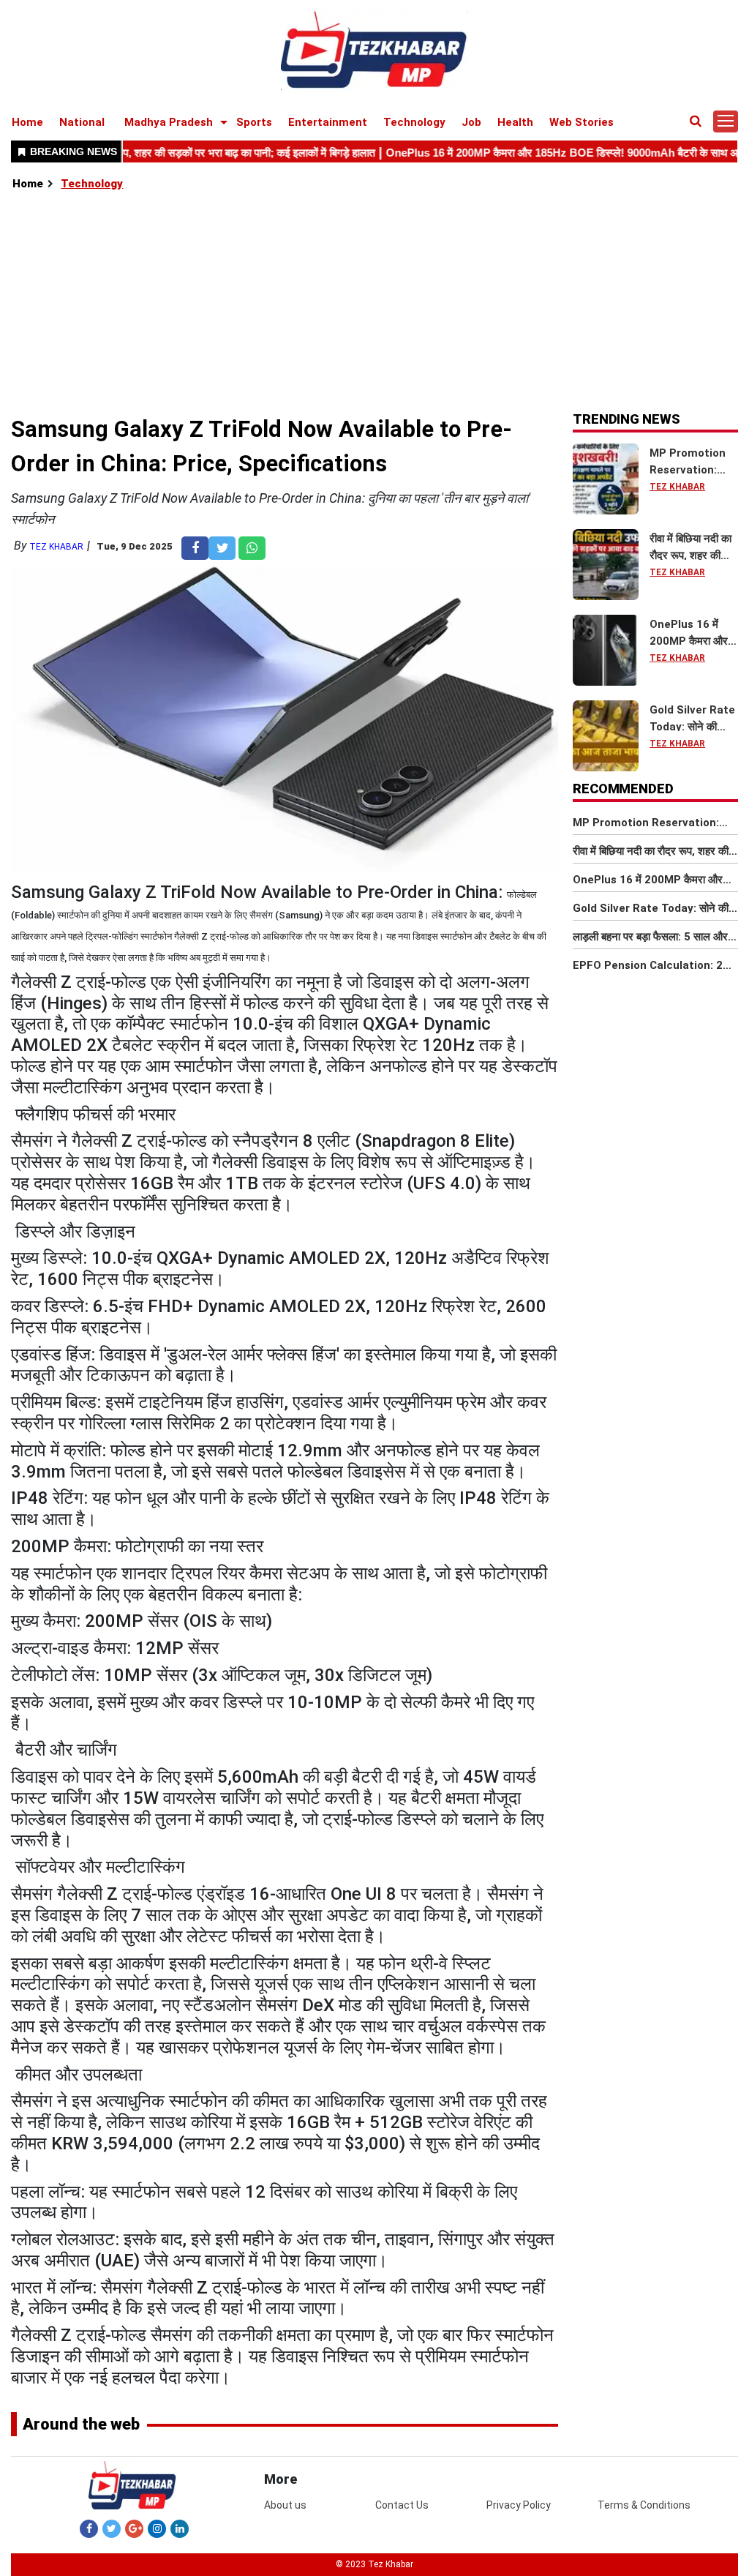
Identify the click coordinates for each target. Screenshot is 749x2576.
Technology (414, 122)
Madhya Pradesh (169, 122)
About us (285, 2505)
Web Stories (581, 122)
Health (515, 122)
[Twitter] (112, 2528)
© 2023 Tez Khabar (374, 2564)
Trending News (626, 419)
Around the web (81, 2424)
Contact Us (402, 2505)
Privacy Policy (519, 2505)
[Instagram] (157, 2528)
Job (471, 122)
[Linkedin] (180, 2528)
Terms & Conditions (644, 2505)
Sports (254, 122)
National (82, 122)
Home (27, 122)
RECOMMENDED (623, 789)
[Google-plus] (134, 2528)
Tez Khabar (56, 547)
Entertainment (328, 122)
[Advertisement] (375, 302)
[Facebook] (89, 2528)
